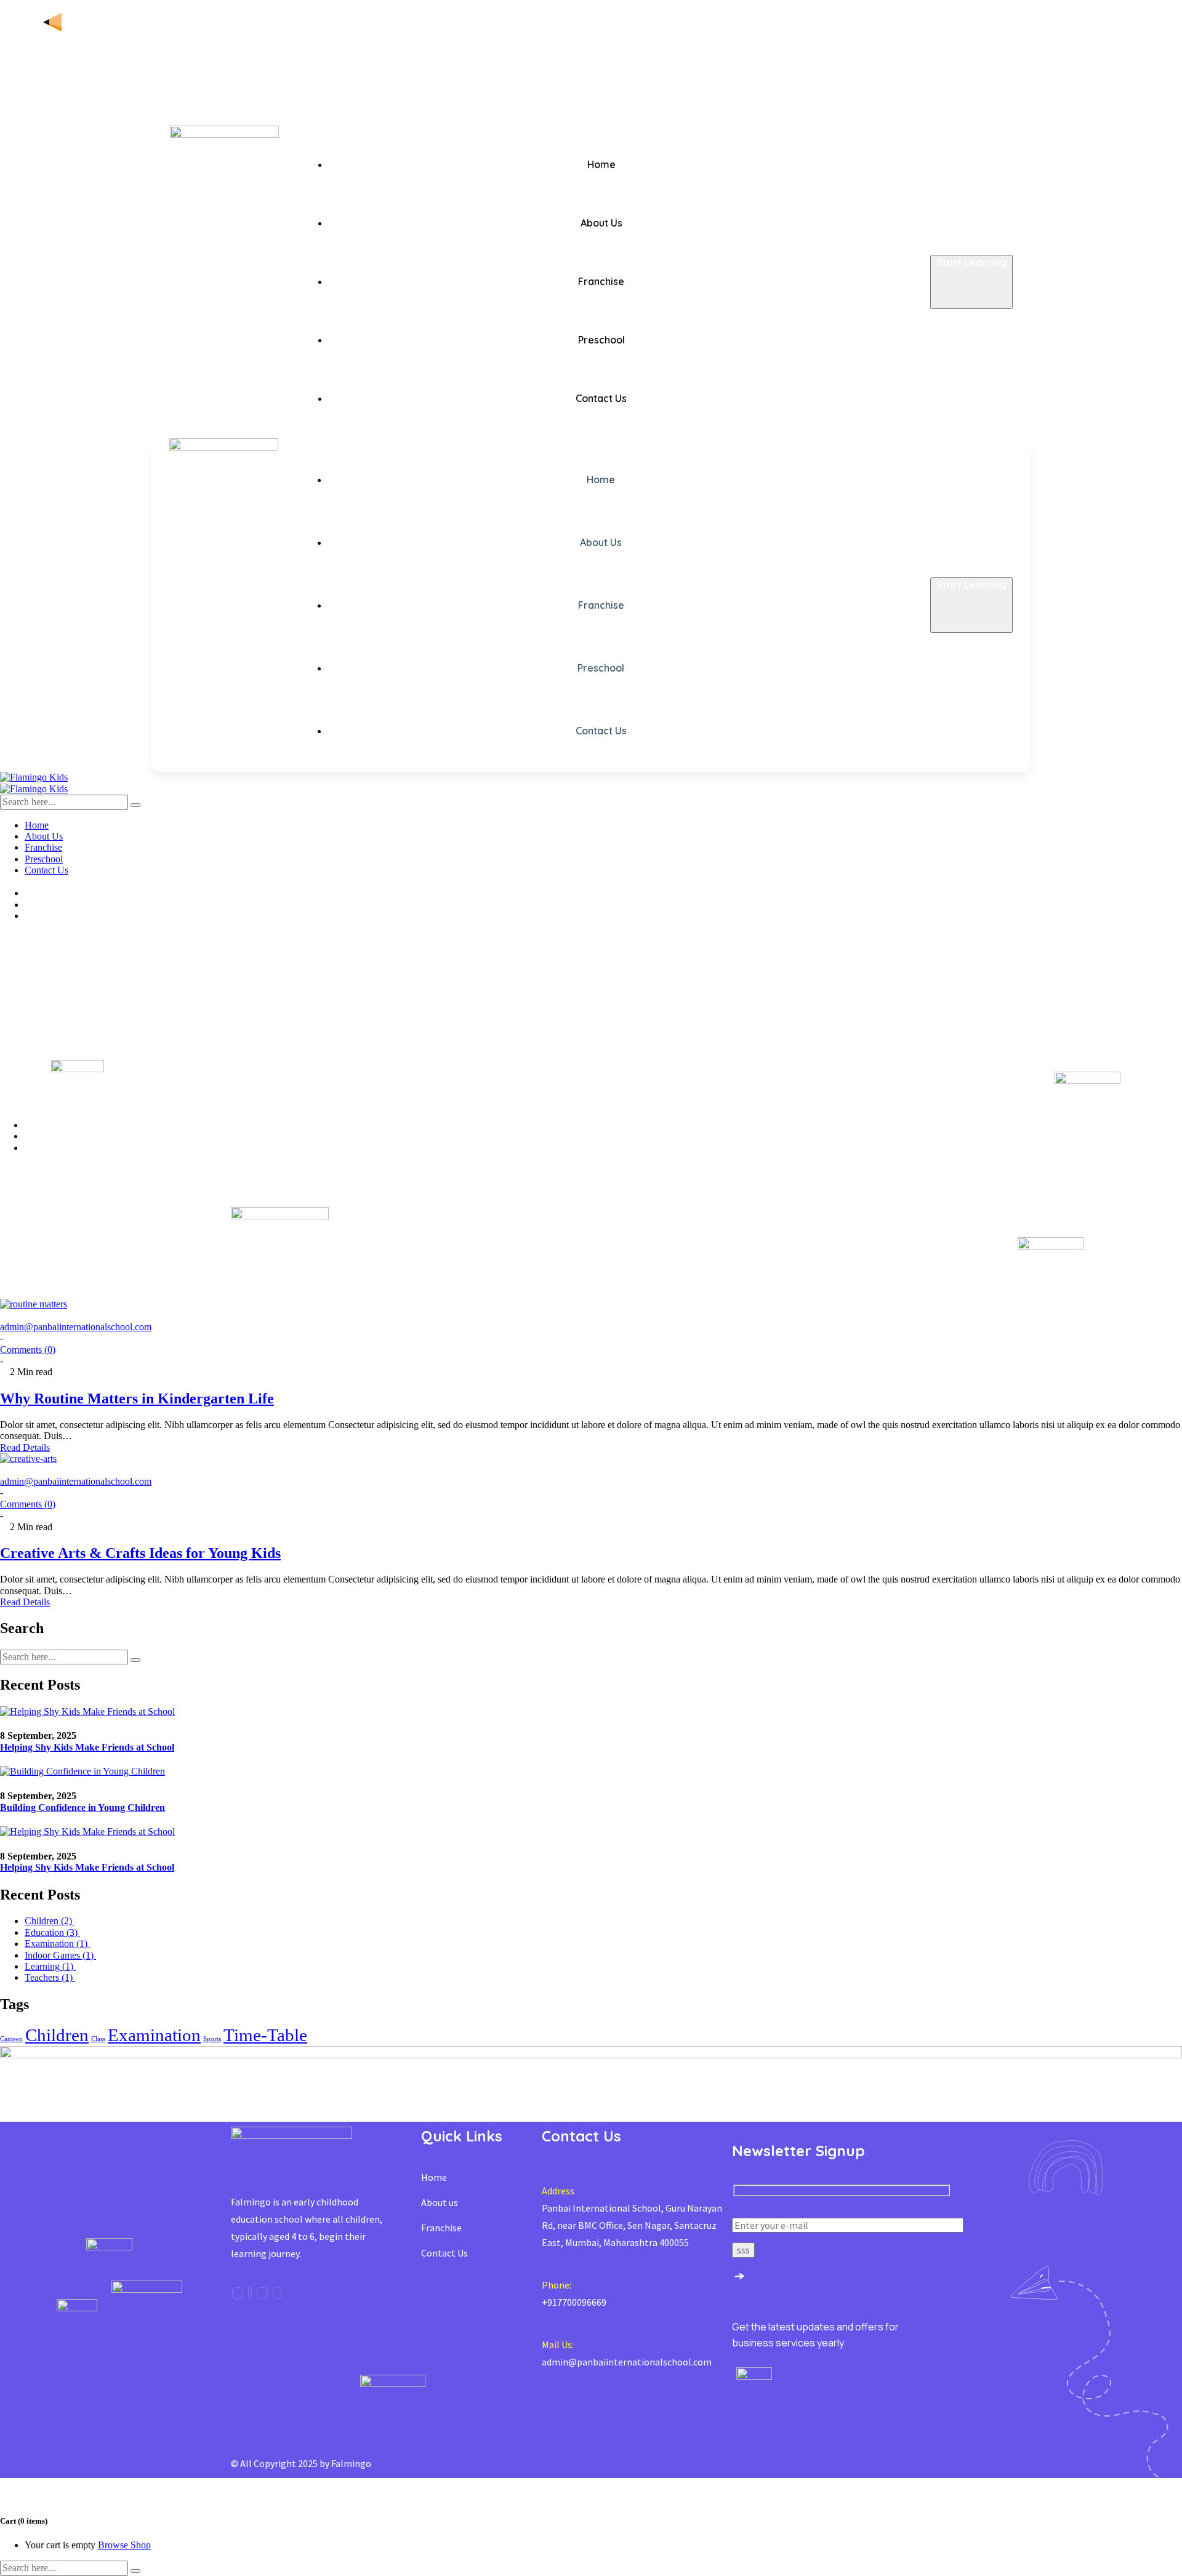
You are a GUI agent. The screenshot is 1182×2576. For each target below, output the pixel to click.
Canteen (11, 2039)
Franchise (441, 2228)
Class (98, 2039)
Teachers (50, 1977)
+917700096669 (574, 2302)
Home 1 (42, 1125)
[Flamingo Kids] (34, 777)
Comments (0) (28, 1350)
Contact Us (444, 2253)
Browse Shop (124, 2545)
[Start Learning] (971, 301)
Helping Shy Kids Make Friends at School (87, 1747)
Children (50, 1921)
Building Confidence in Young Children (82, 1808)
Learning (50, 1966)
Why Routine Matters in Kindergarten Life (137, 1398)
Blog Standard (58, 1136)
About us (440, 2202)
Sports (212, 2039)
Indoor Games (60, 1955)
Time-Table (265, 2035)
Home (434, 2177)
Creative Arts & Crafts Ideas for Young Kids (140, 1553)
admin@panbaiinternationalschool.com (76, 1327)
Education (52, 1932)
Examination (57, 1944)
